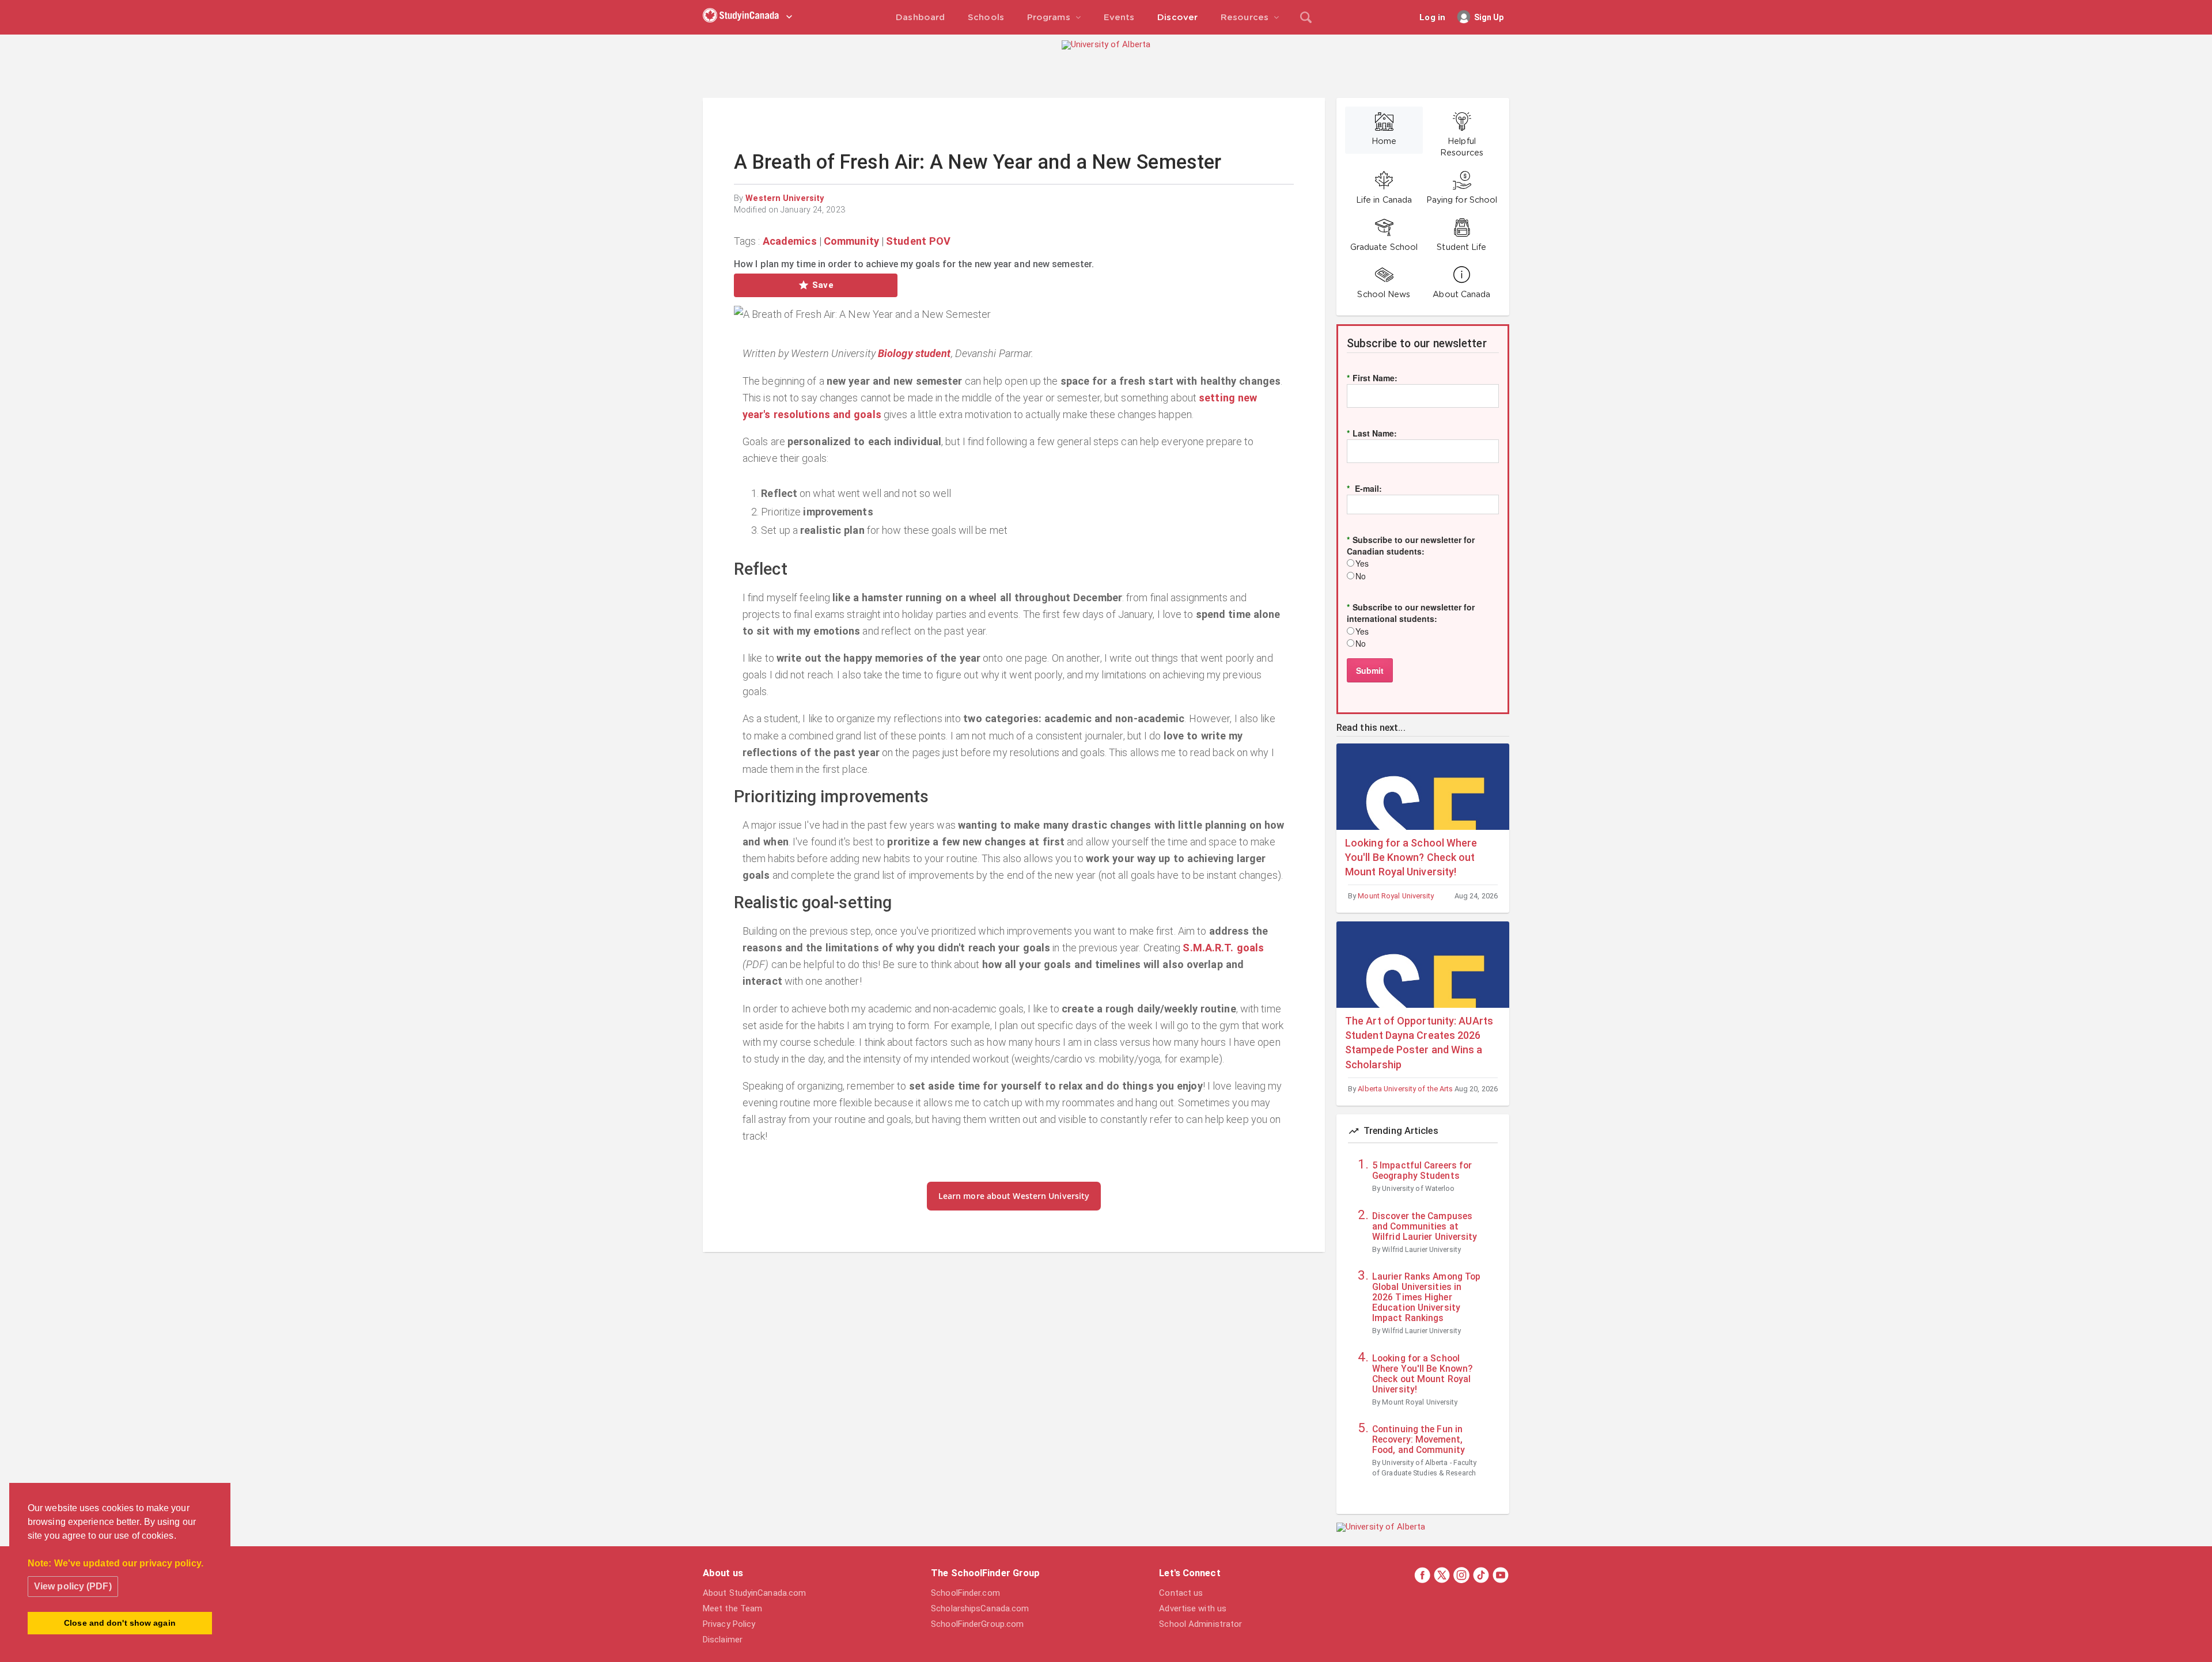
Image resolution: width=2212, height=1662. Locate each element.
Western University (785, 198)
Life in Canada (1384, 200)
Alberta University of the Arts (1405, 1089)
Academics (790, 241)
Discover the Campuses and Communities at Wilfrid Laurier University (1425, 1227)
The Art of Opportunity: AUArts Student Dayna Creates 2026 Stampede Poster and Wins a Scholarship (1419, 1043)
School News (1384, 295)
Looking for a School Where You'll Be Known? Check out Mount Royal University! (1411, 857)
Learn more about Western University (1014, 1196)
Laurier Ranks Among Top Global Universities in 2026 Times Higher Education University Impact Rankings (1426, 1297)
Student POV (918, 241)
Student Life (1461, 248)
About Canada (1461, 295)
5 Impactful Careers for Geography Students (1422, 1171)
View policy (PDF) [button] (73, 1586)
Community (851, 241)
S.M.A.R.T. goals (1223, 948)
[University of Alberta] (1106, 44)
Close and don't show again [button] (120, 1623)
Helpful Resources (1462, 147)
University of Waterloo (1418, 1188)
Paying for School (1462, 200)
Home (1384, 142)
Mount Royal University (1396, 896)
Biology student (914, 353)
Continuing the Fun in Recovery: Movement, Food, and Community (1419, 1440)
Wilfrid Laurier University (1421, 1249)
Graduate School (1384, 248)
